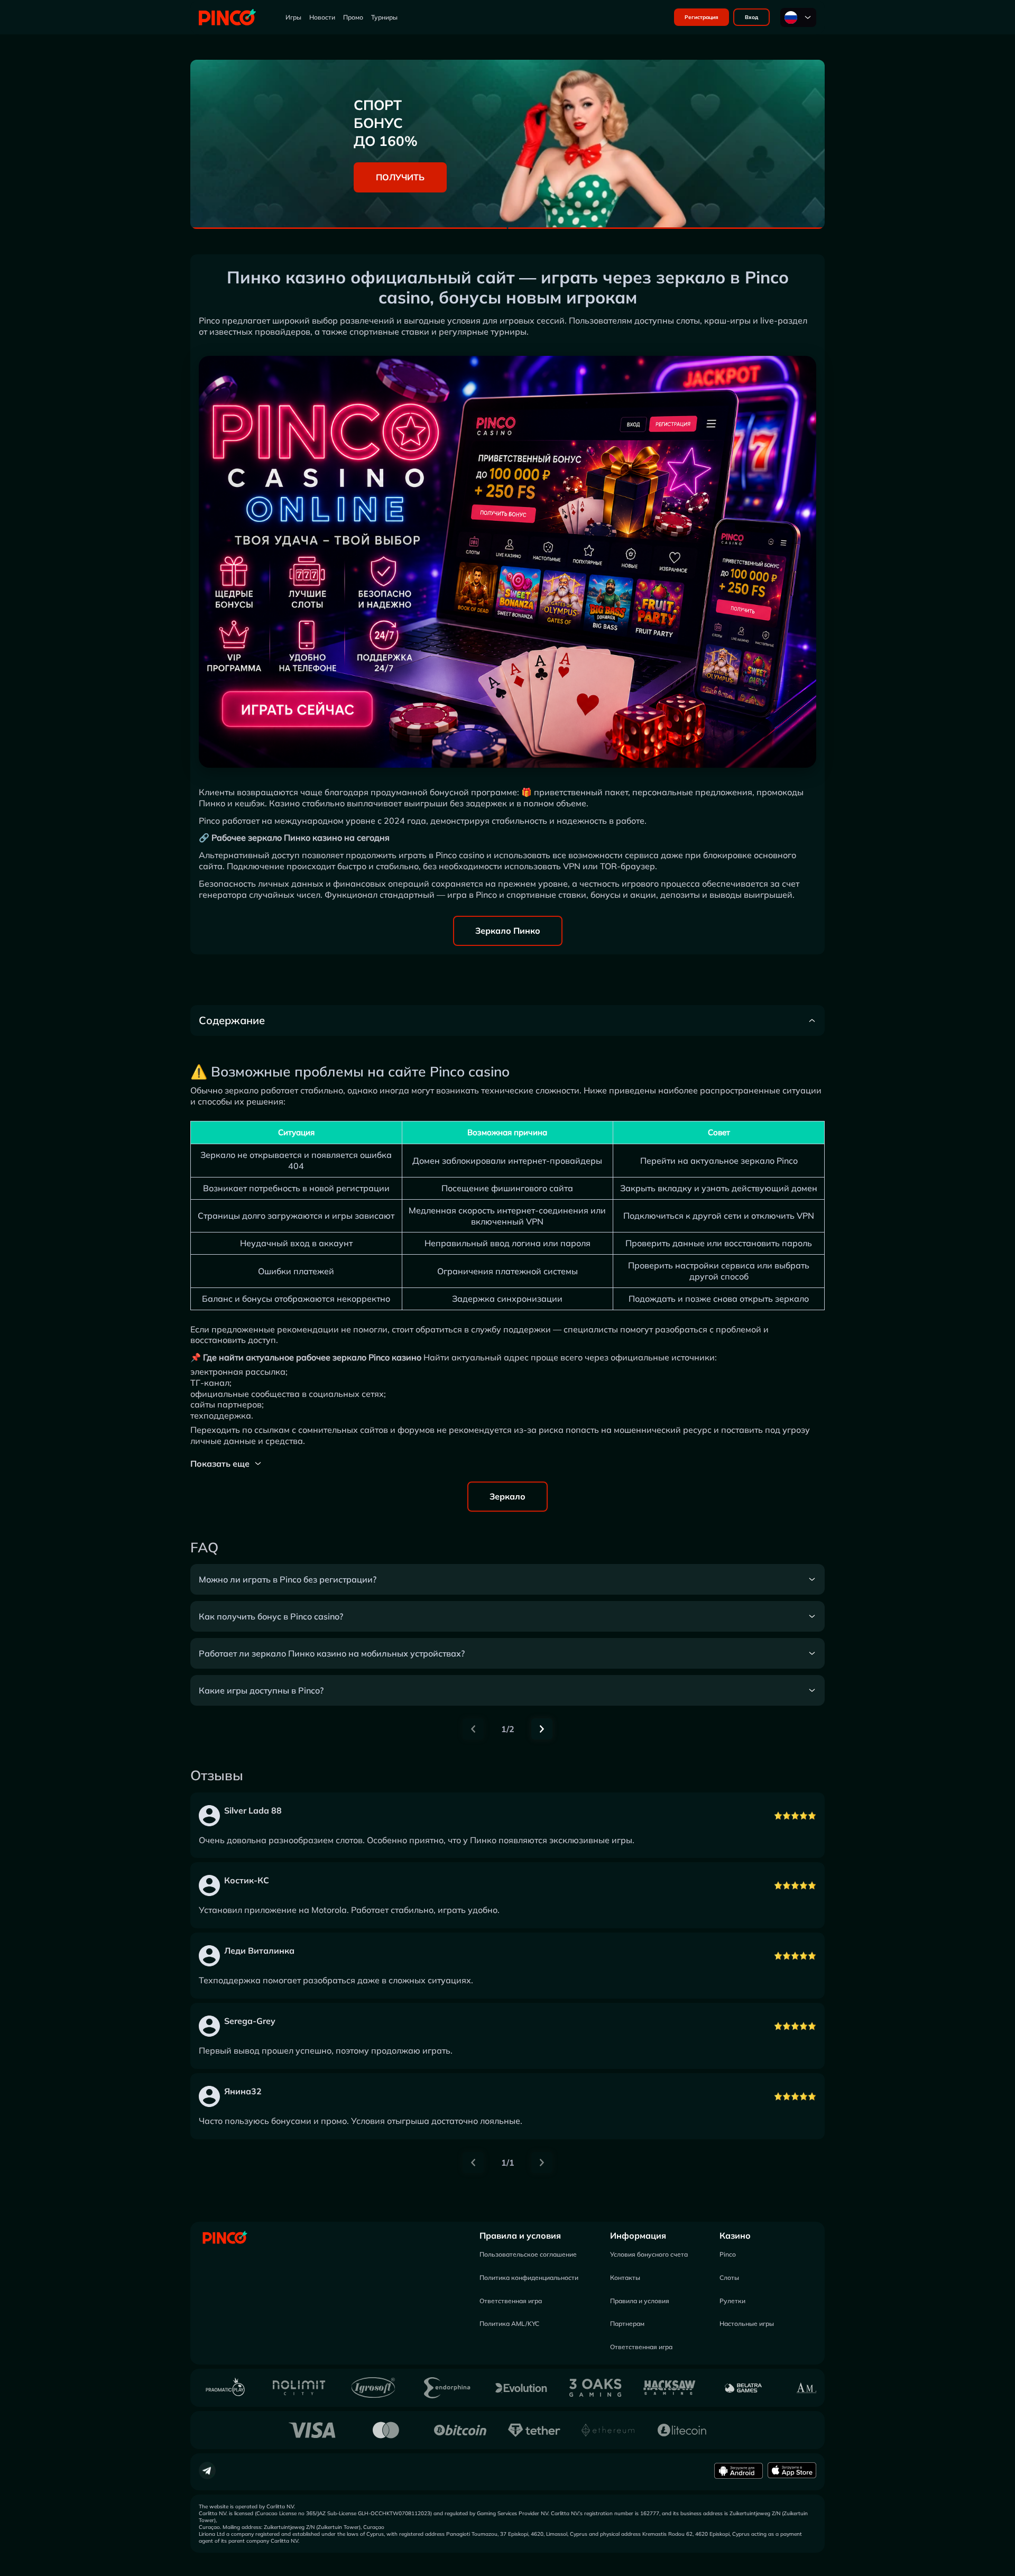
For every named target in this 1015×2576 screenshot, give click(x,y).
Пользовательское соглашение (528, 2254)
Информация (638, 2235)
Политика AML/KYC (509, 2324)
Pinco (728, 2254)
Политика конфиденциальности (529, 2278)
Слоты (729, 2278)
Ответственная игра (511, 2301)
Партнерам (627, 2324)
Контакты (625, 2278)
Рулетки (732, 2301)
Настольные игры (747, 2324)
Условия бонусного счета (649, 2254)
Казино (735, 2235)
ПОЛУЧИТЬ (400, 177)
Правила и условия (520, 2235)
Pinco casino (460, 855)
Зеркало (508, 1496)
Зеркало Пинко (508, 931)
